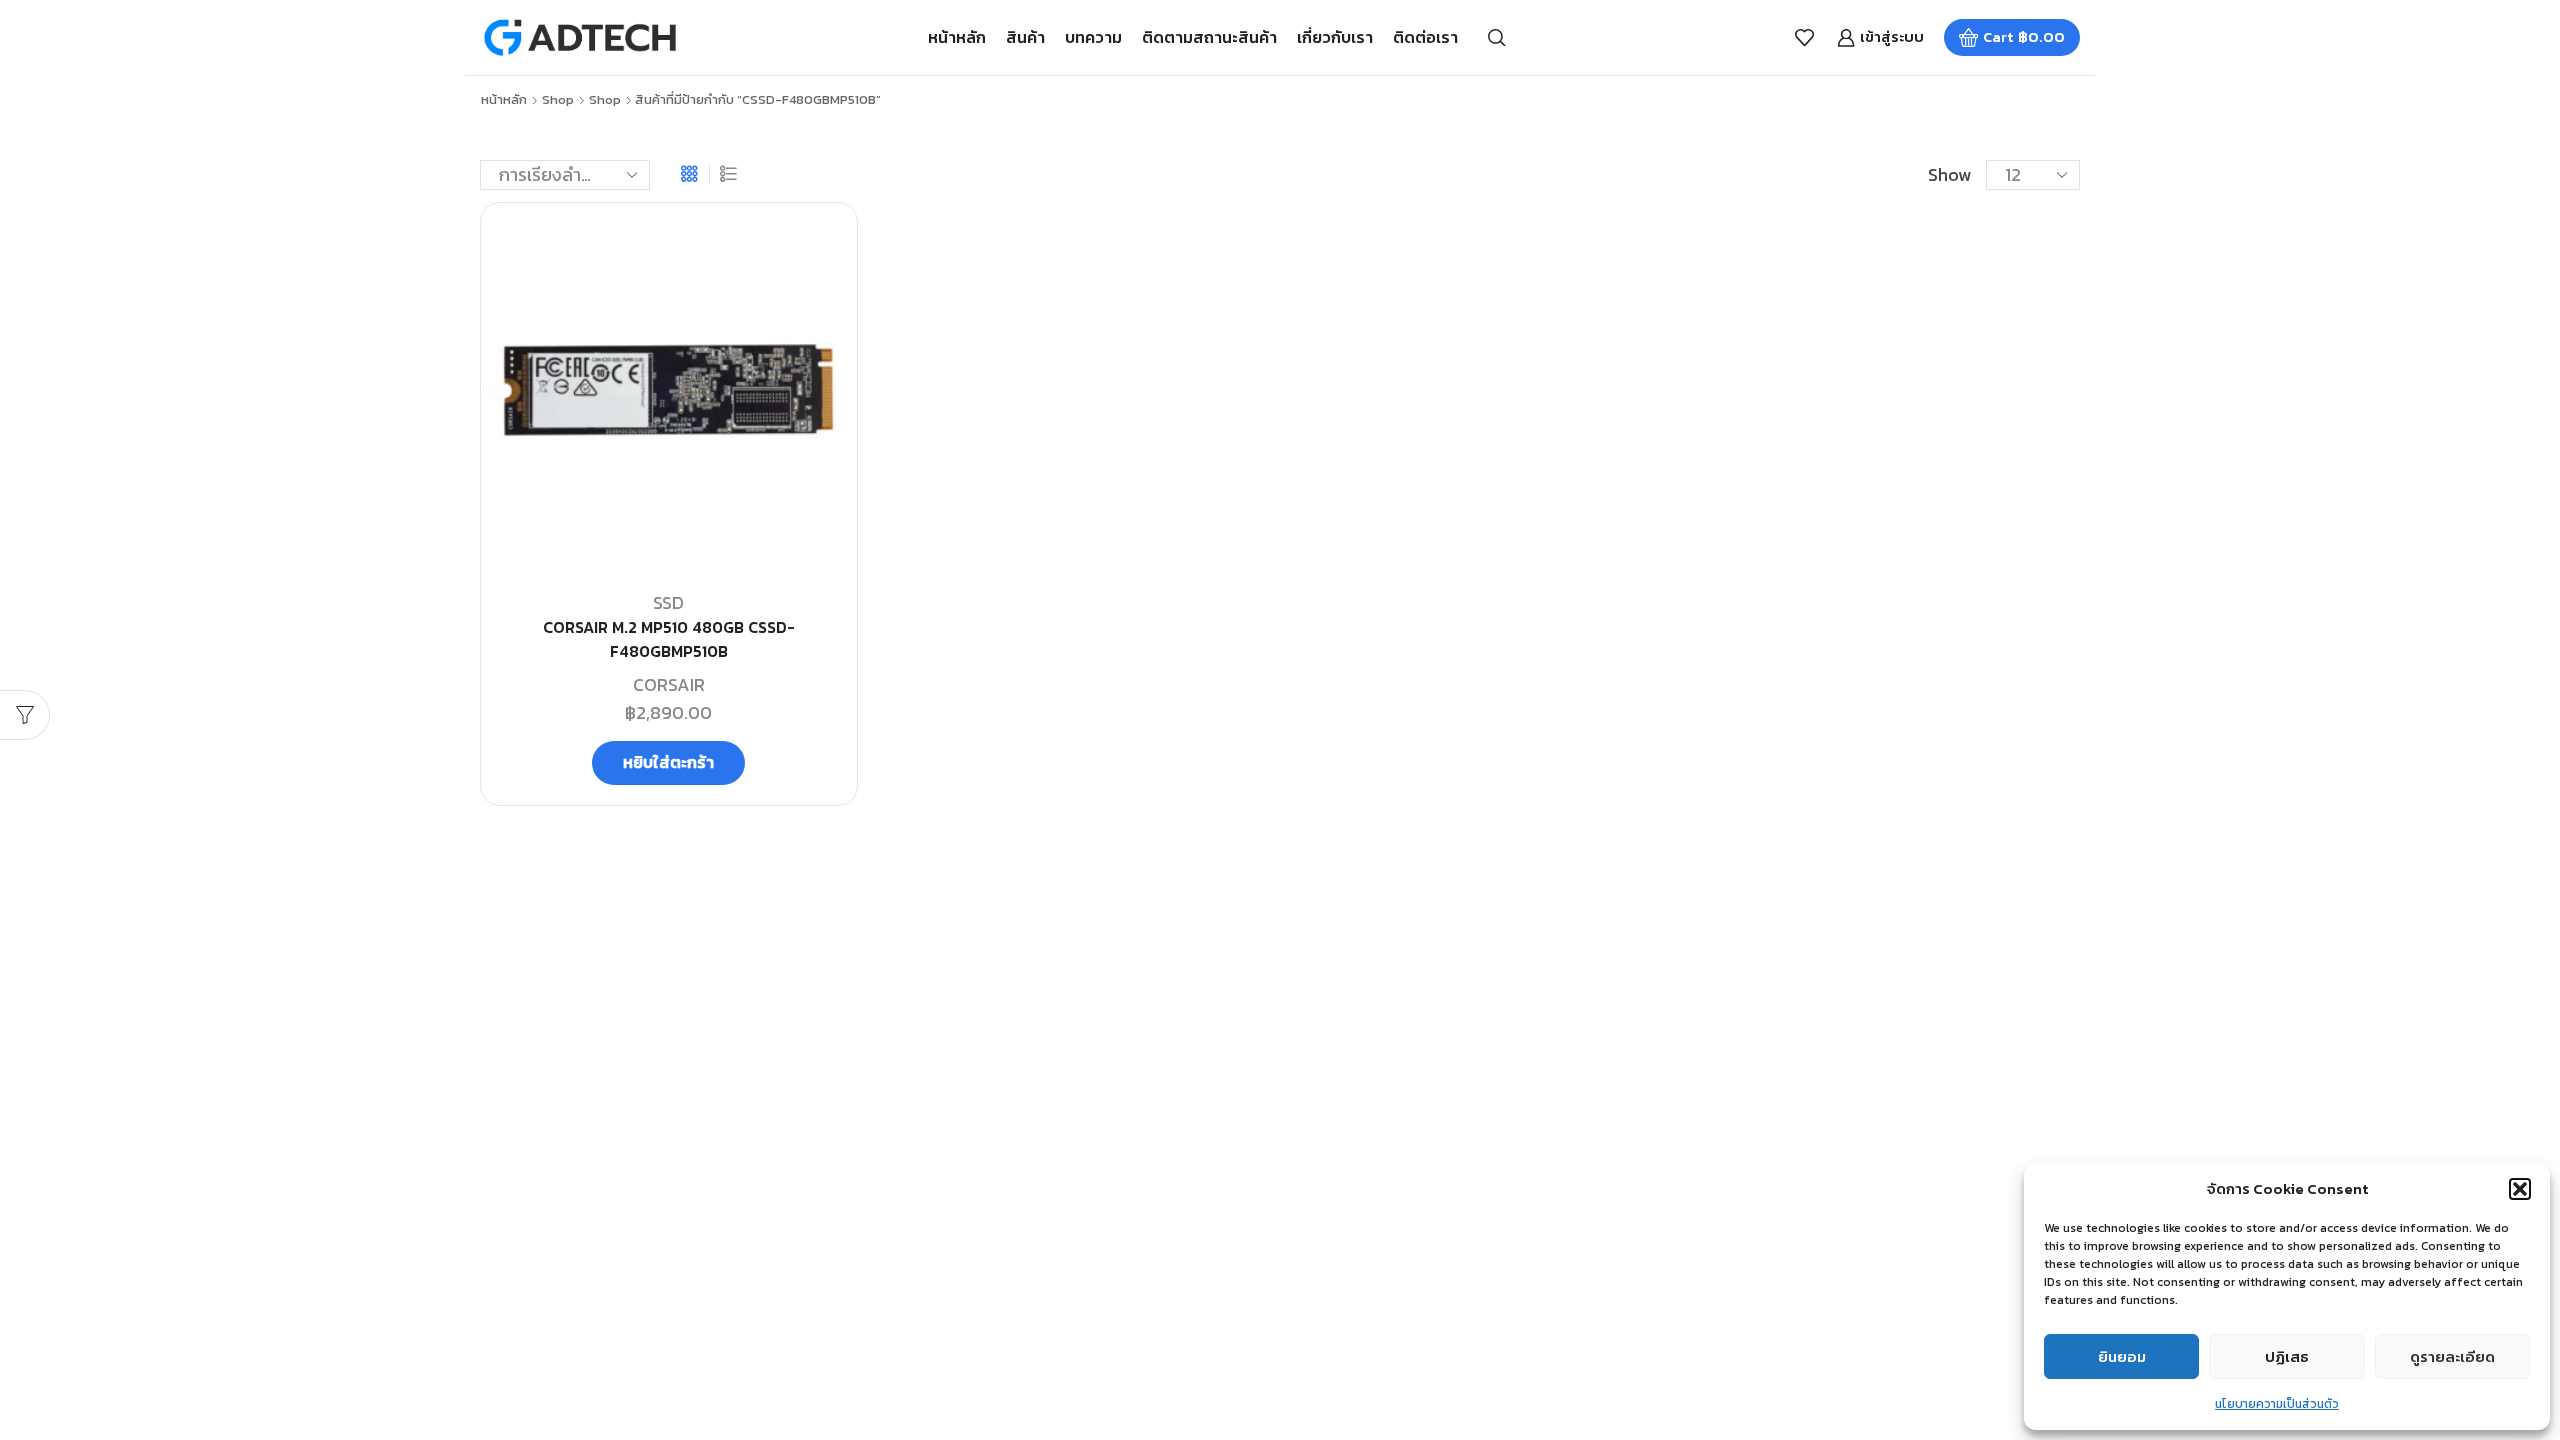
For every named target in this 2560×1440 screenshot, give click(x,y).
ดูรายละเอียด (2452, 1356)
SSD (668, 602)
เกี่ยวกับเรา (1335, 37)
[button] (2520, 1189)
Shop (558, 100)
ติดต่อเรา (1425, 37)
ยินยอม (2122, 1356)
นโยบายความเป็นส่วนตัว (2277, 1404)
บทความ (1093, 37)
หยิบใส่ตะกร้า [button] (668, 762)
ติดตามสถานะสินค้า (1209, 37)
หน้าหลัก (957, 37)
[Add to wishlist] (819, 250)
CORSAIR (669, 684)
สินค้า (1025, 37)
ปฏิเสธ (2287, 1356)
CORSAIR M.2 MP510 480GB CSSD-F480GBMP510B (669, 639)
